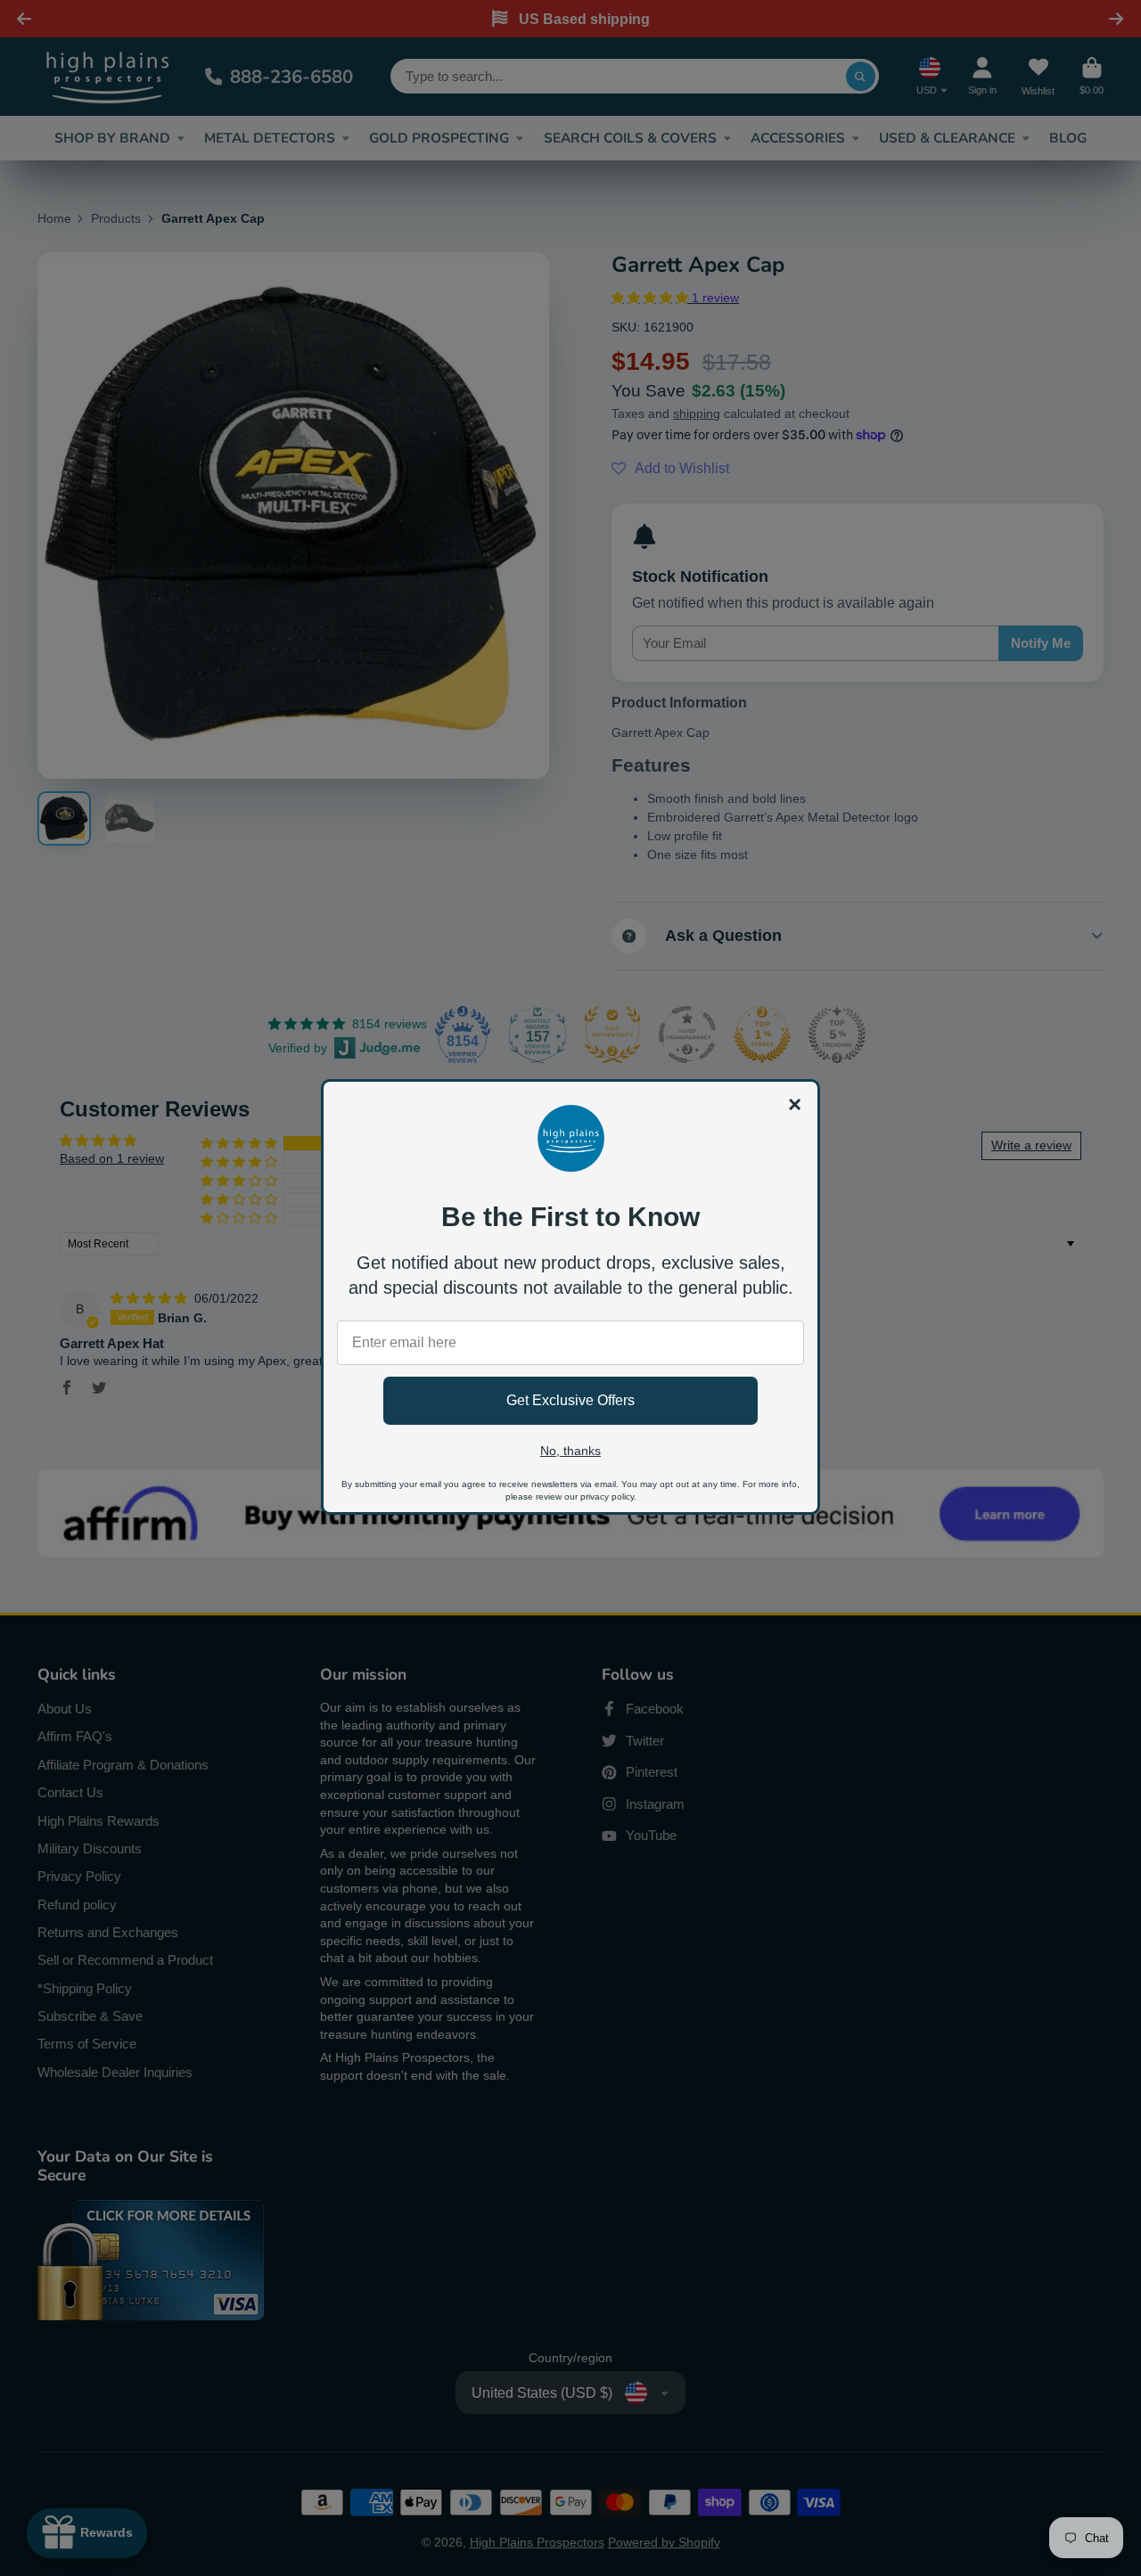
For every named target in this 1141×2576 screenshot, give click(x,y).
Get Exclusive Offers (570, 1400)
